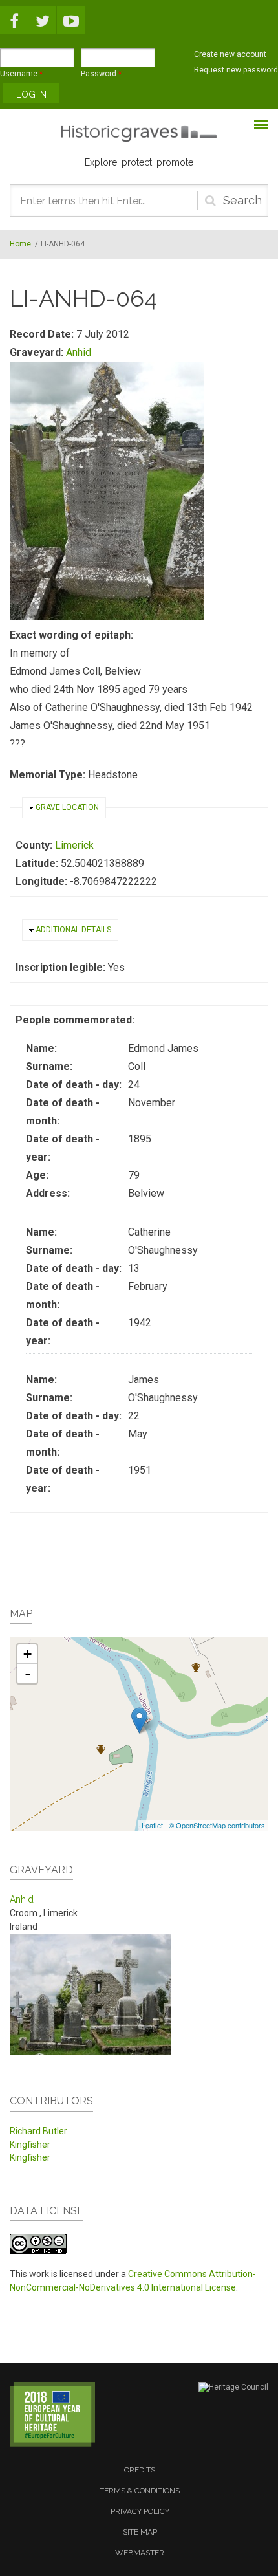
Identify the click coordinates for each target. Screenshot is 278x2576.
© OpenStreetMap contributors (217, 1825)
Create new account (230, 54)
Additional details (73, 930)
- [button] (28, 1674)
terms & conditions (140, 2491)
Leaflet (152, 1825)
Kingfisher (30, 2145)
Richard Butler (38, 2131)
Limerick (74, 845)
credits (140, 2470)
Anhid (79, 352)
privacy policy (140, 2511)
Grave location (67, 807)
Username (21, 74)
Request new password (236, 70)
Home (20, 244)
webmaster (140, 2553)
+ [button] (27, 1654)
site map (140, 2532)
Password (101, 74)
